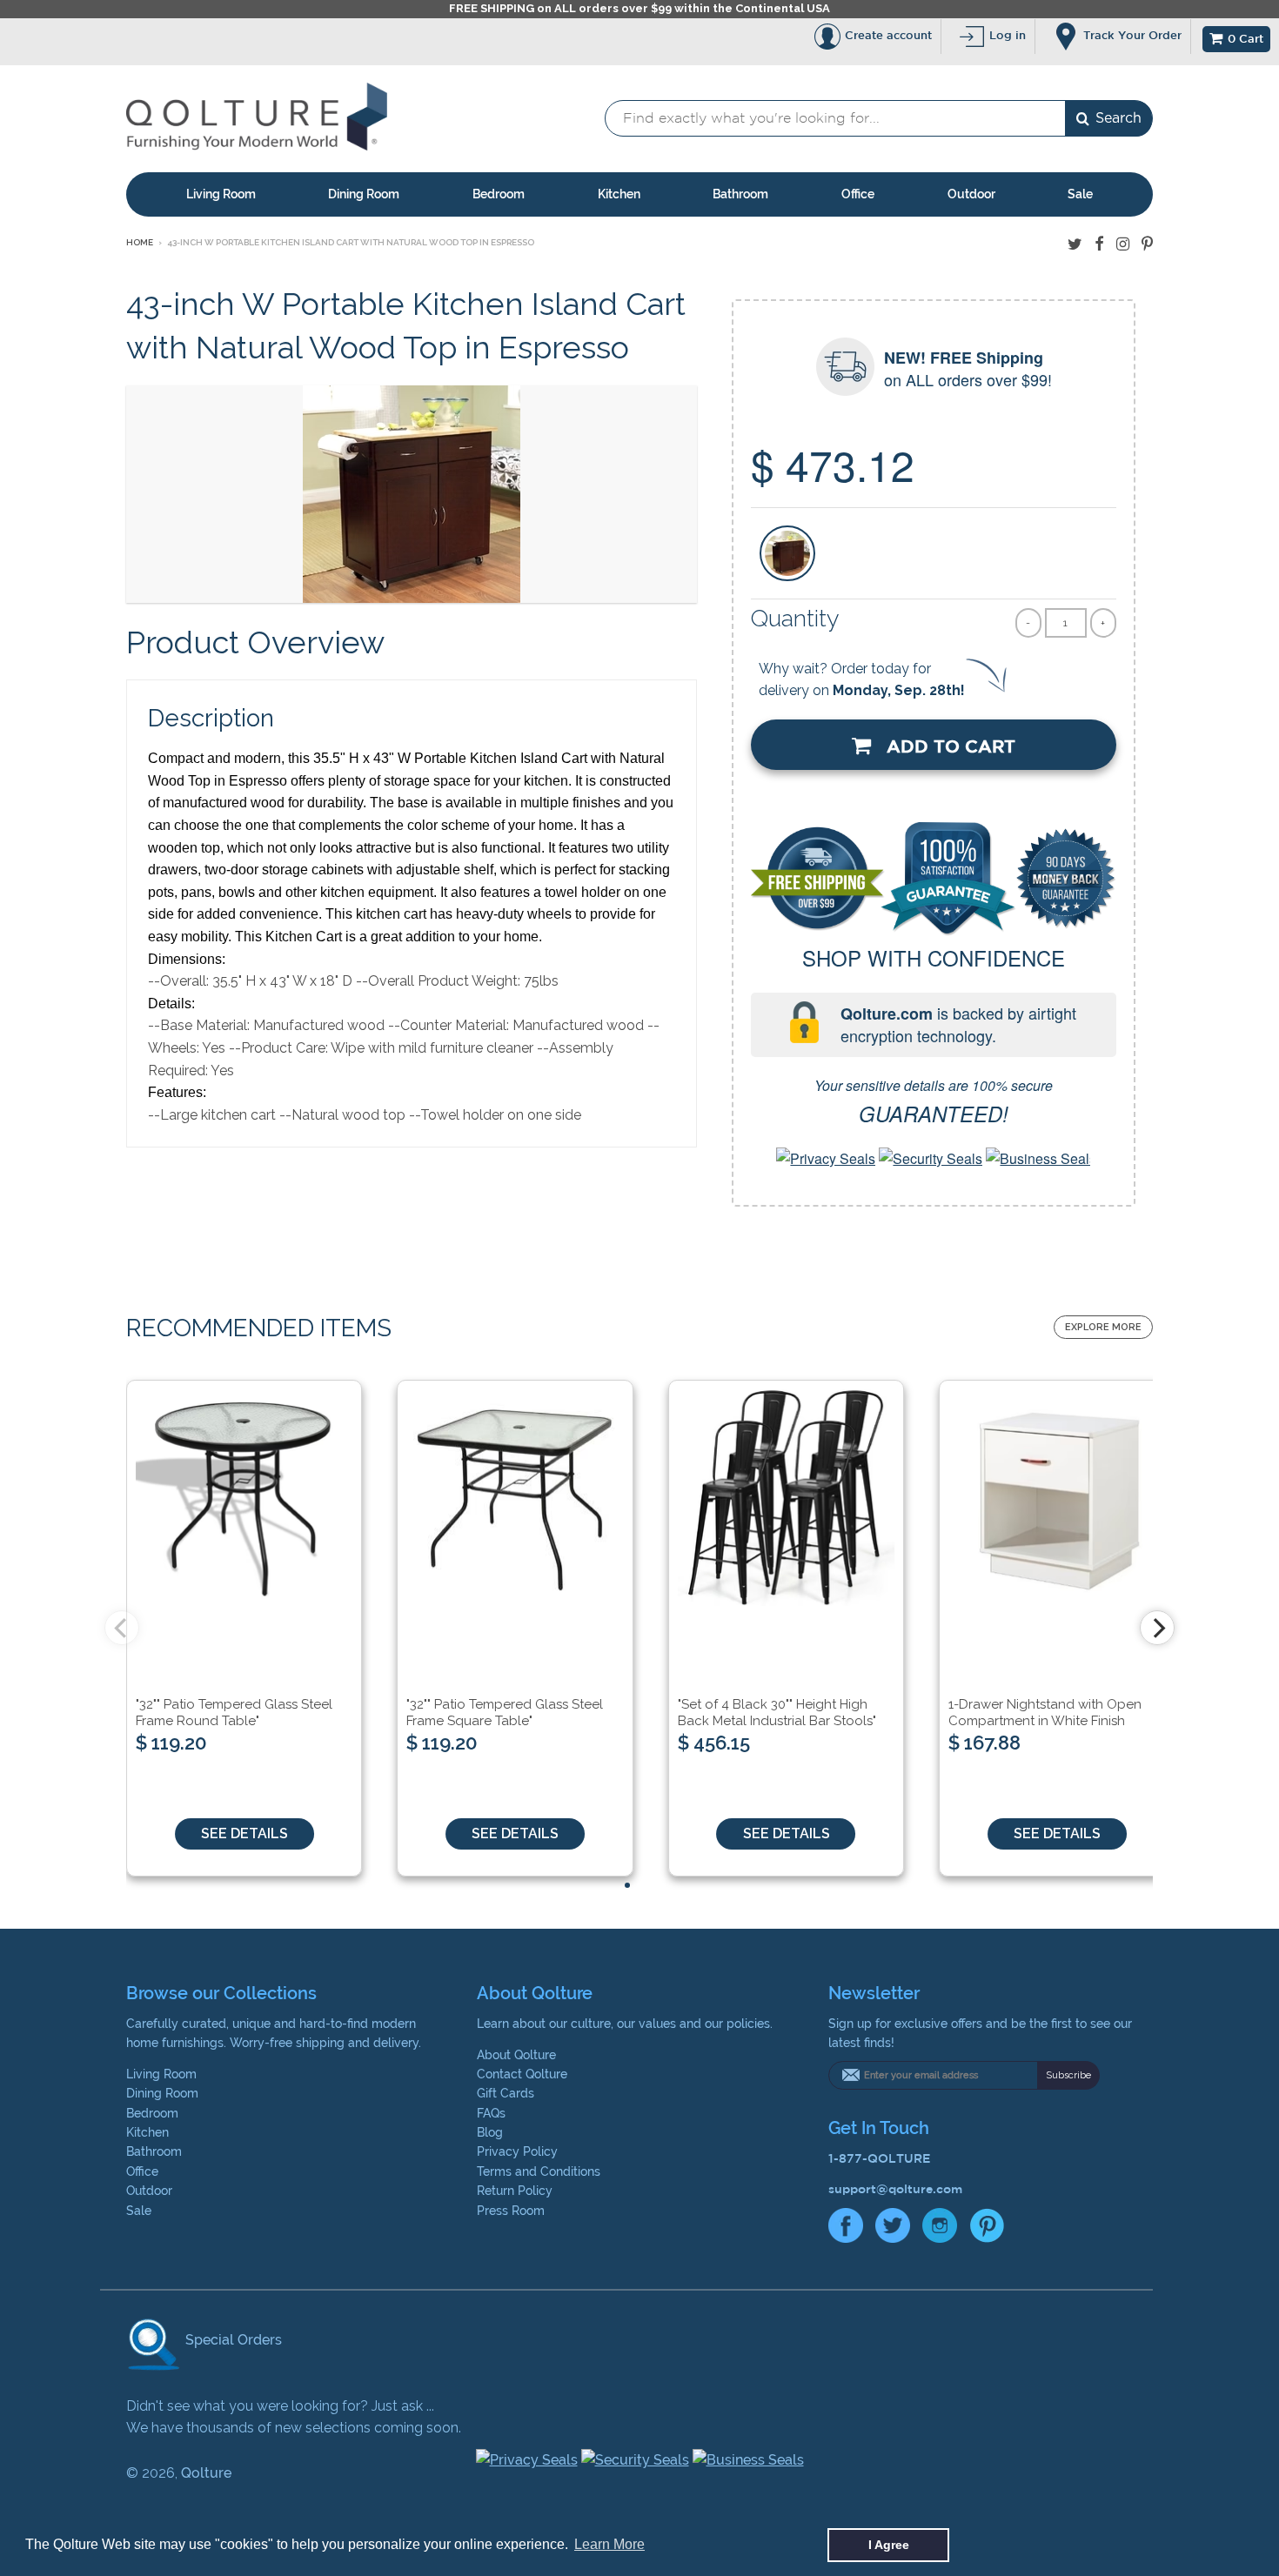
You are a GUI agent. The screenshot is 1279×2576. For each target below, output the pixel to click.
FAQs (491, 2113)
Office (858, 194)
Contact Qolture (522, 2074)
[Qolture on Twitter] (1075, 244)
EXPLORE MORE (1103, 1327)
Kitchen (619, 194)
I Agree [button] (889, 2545)
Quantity (795, 618)
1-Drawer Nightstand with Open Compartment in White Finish (1045, 1713)
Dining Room (364, 194)
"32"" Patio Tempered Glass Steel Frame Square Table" (505, 1713)
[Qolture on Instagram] (1123, 244)
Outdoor (971, 194)
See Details (244, 1833)
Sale (1080, 194)
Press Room (511, 2211)
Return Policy (515, 2191)
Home (140, 242)
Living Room (221, 194)
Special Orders (232, 2340)
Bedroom (499, 194)
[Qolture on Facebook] (1099, 244)
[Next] (1157, 1628)
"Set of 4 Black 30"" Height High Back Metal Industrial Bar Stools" (777, 1713)
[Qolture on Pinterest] (1147, 244)
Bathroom (740, 194)
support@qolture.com (895, 2189)
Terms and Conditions (539, 2171)
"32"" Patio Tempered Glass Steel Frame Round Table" (234, 1713)
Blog (490, 2132)
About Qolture (516, 2055)
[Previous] (122, 1628)
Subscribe (1068, 2075)
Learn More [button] (609, 2544)
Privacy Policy (517, 2151)
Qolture (206, 2473)
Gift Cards (506, 2093)
